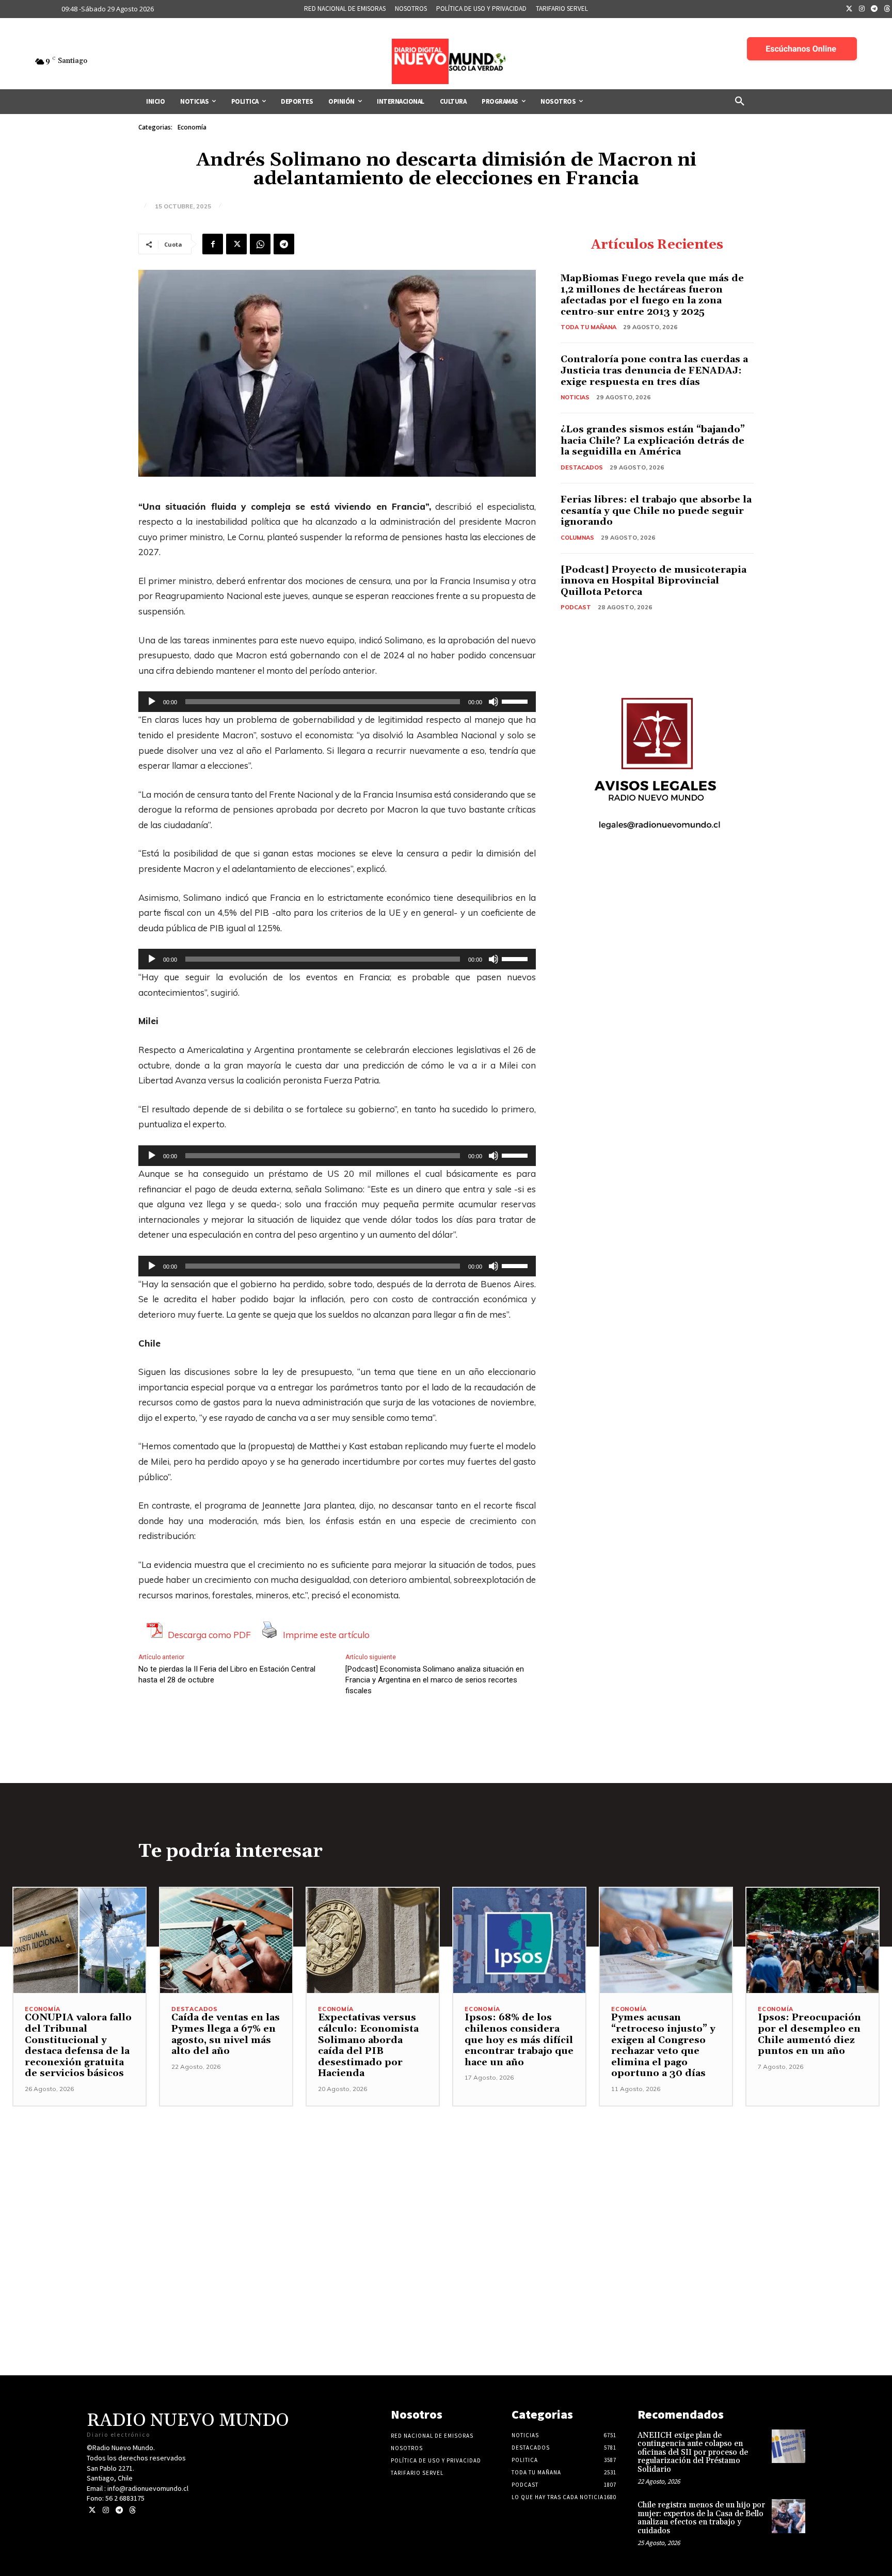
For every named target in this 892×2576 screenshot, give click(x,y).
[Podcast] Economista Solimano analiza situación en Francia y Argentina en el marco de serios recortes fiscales (435, 1680)
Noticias (575, 397)
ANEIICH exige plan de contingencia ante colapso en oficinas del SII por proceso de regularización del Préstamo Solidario (693, 2452)
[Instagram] (862, 9)
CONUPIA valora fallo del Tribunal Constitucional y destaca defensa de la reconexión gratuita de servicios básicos (78, 2045)
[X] (236, 244)
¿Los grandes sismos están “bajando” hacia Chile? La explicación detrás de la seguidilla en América (653, 441)
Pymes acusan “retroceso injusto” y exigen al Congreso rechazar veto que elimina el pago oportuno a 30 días (663, 2045)
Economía (192, 127)
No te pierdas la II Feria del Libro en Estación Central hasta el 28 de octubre (227, 1674)
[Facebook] (213, 244)
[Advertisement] (446, 2179)
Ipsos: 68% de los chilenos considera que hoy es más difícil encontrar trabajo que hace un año (519, 2040)
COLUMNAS (577, 538)
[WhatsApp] (260, 244)
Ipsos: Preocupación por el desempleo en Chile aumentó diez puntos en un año (809, 2034)
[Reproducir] (152, 702)
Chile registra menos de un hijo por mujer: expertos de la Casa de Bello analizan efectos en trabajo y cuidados (701, 2518)
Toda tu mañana (588, 327)
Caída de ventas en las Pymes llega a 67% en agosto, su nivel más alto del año (226, 2034)
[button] (740, 102)
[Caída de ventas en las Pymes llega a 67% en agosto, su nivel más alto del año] (226, 1941)
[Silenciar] (493, 702)
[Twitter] (849, 9)
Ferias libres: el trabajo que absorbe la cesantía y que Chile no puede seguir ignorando (656, 511)
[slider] (516, 701)
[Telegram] (874, 9)
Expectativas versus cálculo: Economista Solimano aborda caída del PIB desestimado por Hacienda (368, 2045)
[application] (337, 702)
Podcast (576, 607)
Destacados (582, 467)
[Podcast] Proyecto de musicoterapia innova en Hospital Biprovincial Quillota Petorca (654, 581)
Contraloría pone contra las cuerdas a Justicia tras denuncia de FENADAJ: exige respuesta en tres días (654, 370)
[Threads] (132, 2510)
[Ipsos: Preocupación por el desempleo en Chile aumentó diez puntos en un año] (813, 1941)
